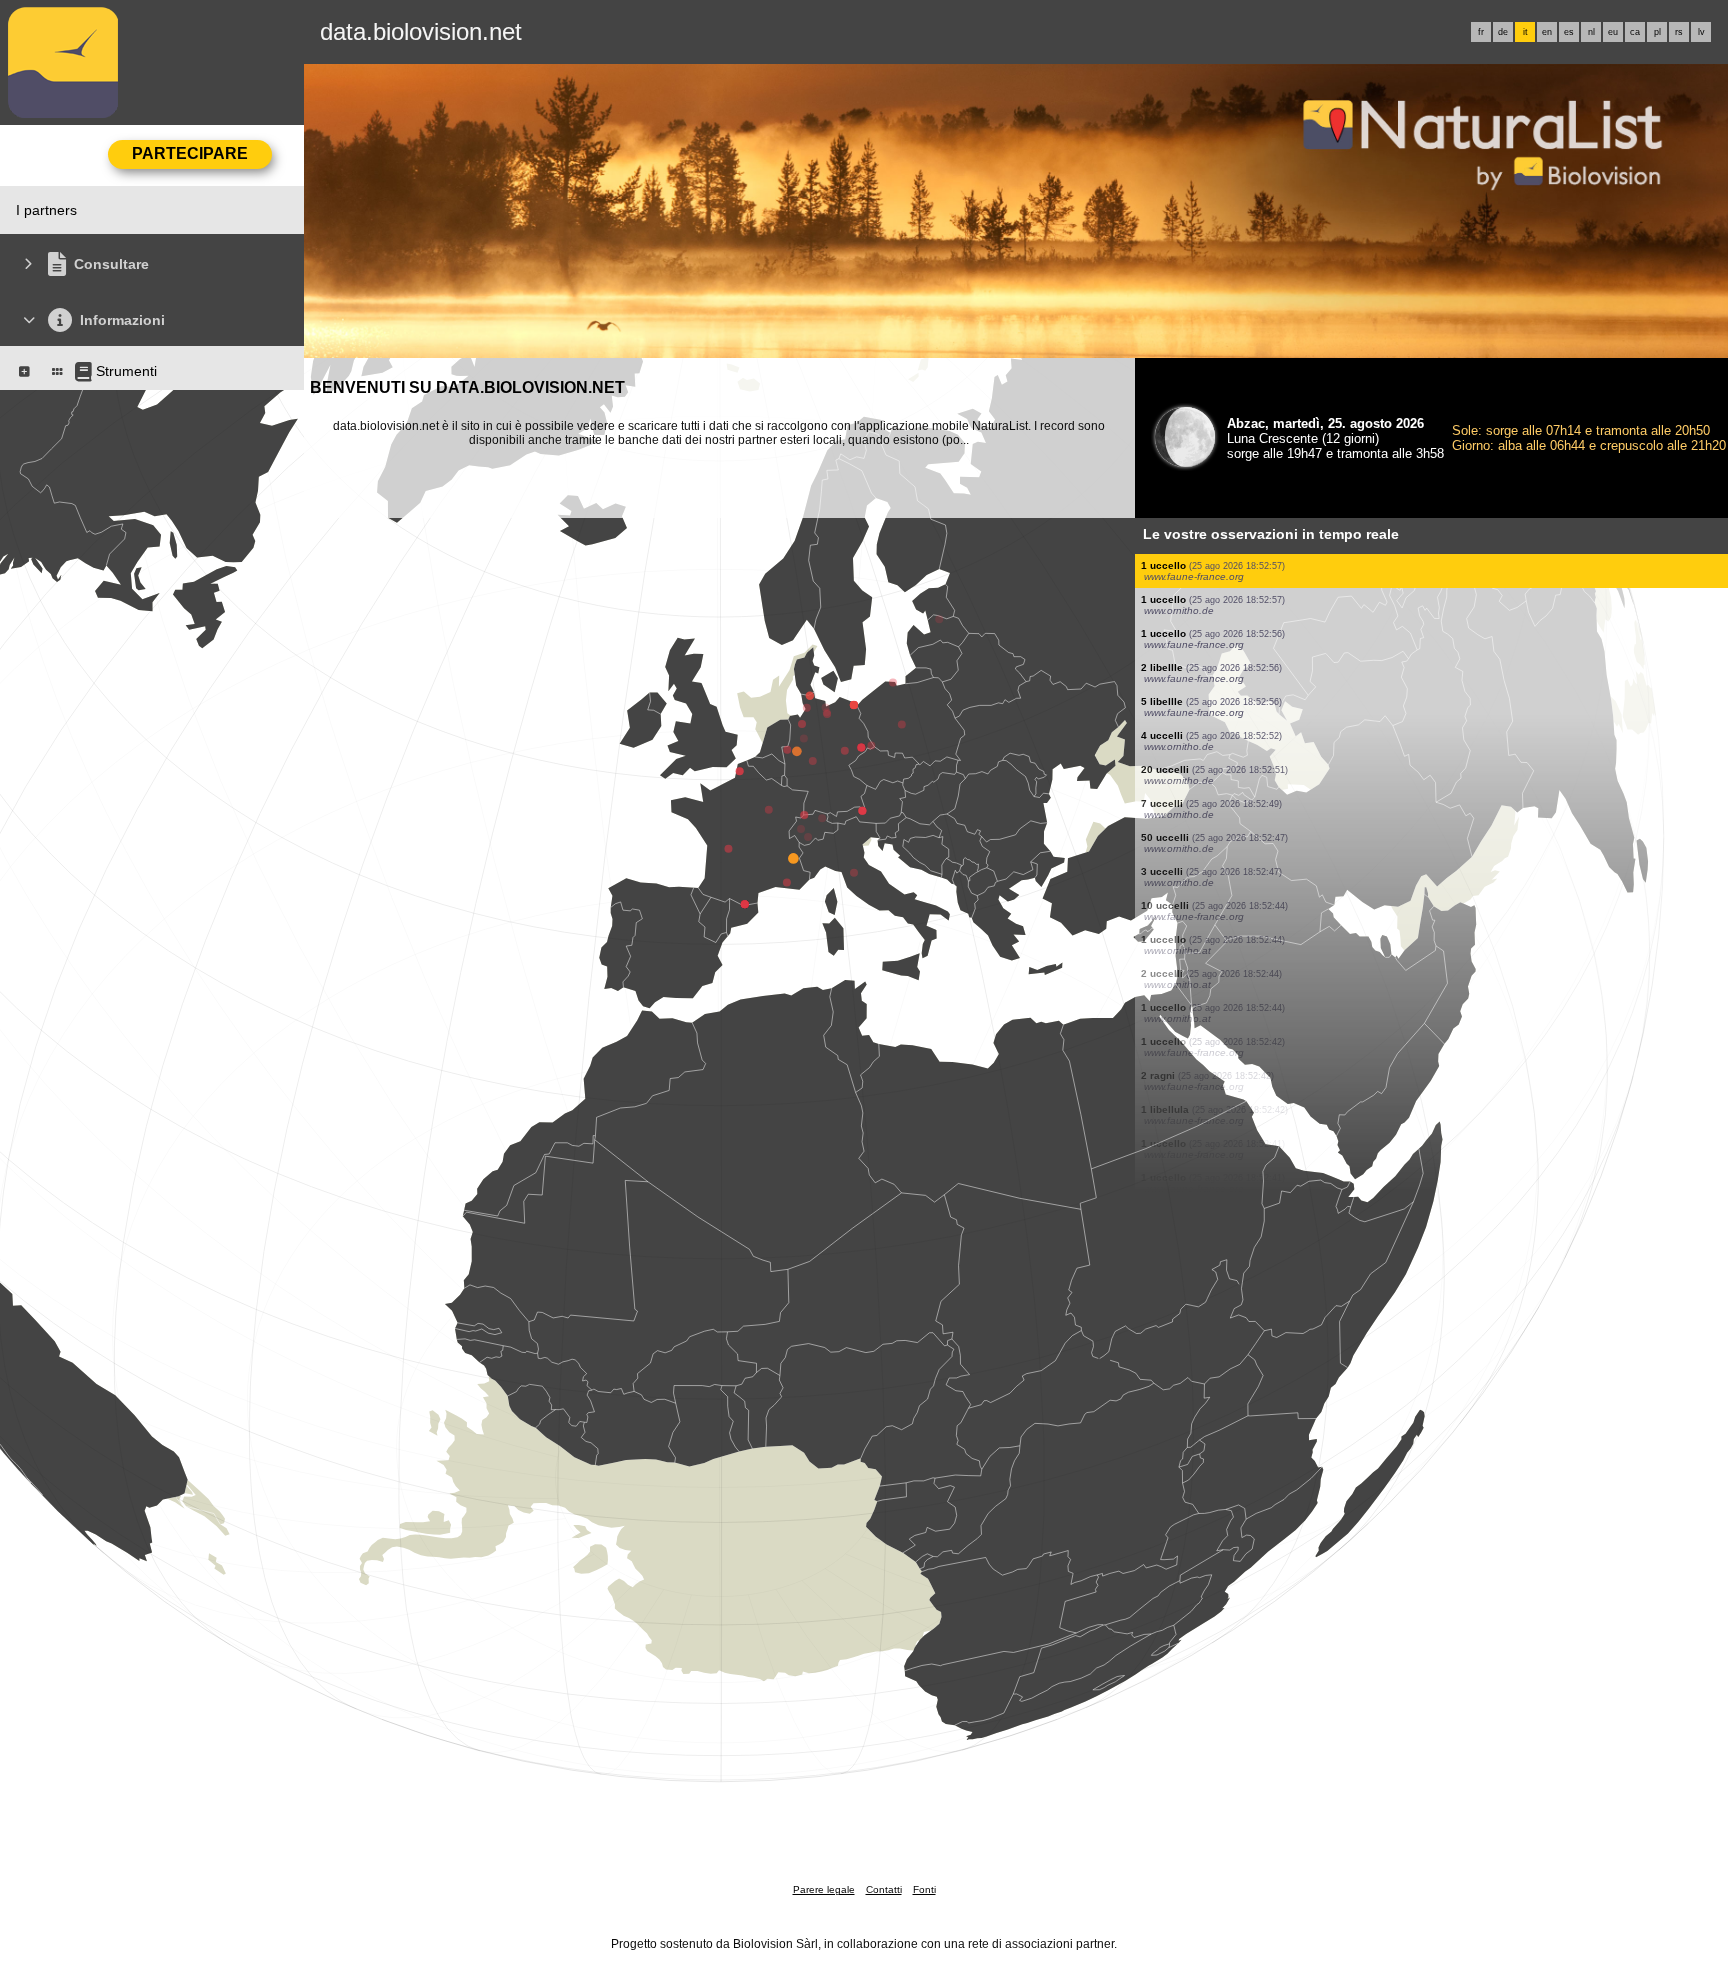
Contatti (884, 1889)
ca (1635, 32)
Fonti (924, 1889)
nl (1591, 32)
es (1569, 32)
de (1503, 32)
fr (1481, 32)
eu (1613, 32)
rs (1679, 32)
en (1547, 32)
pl (1657, 32)
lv (1701, 32)
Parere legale (824, 1889)
